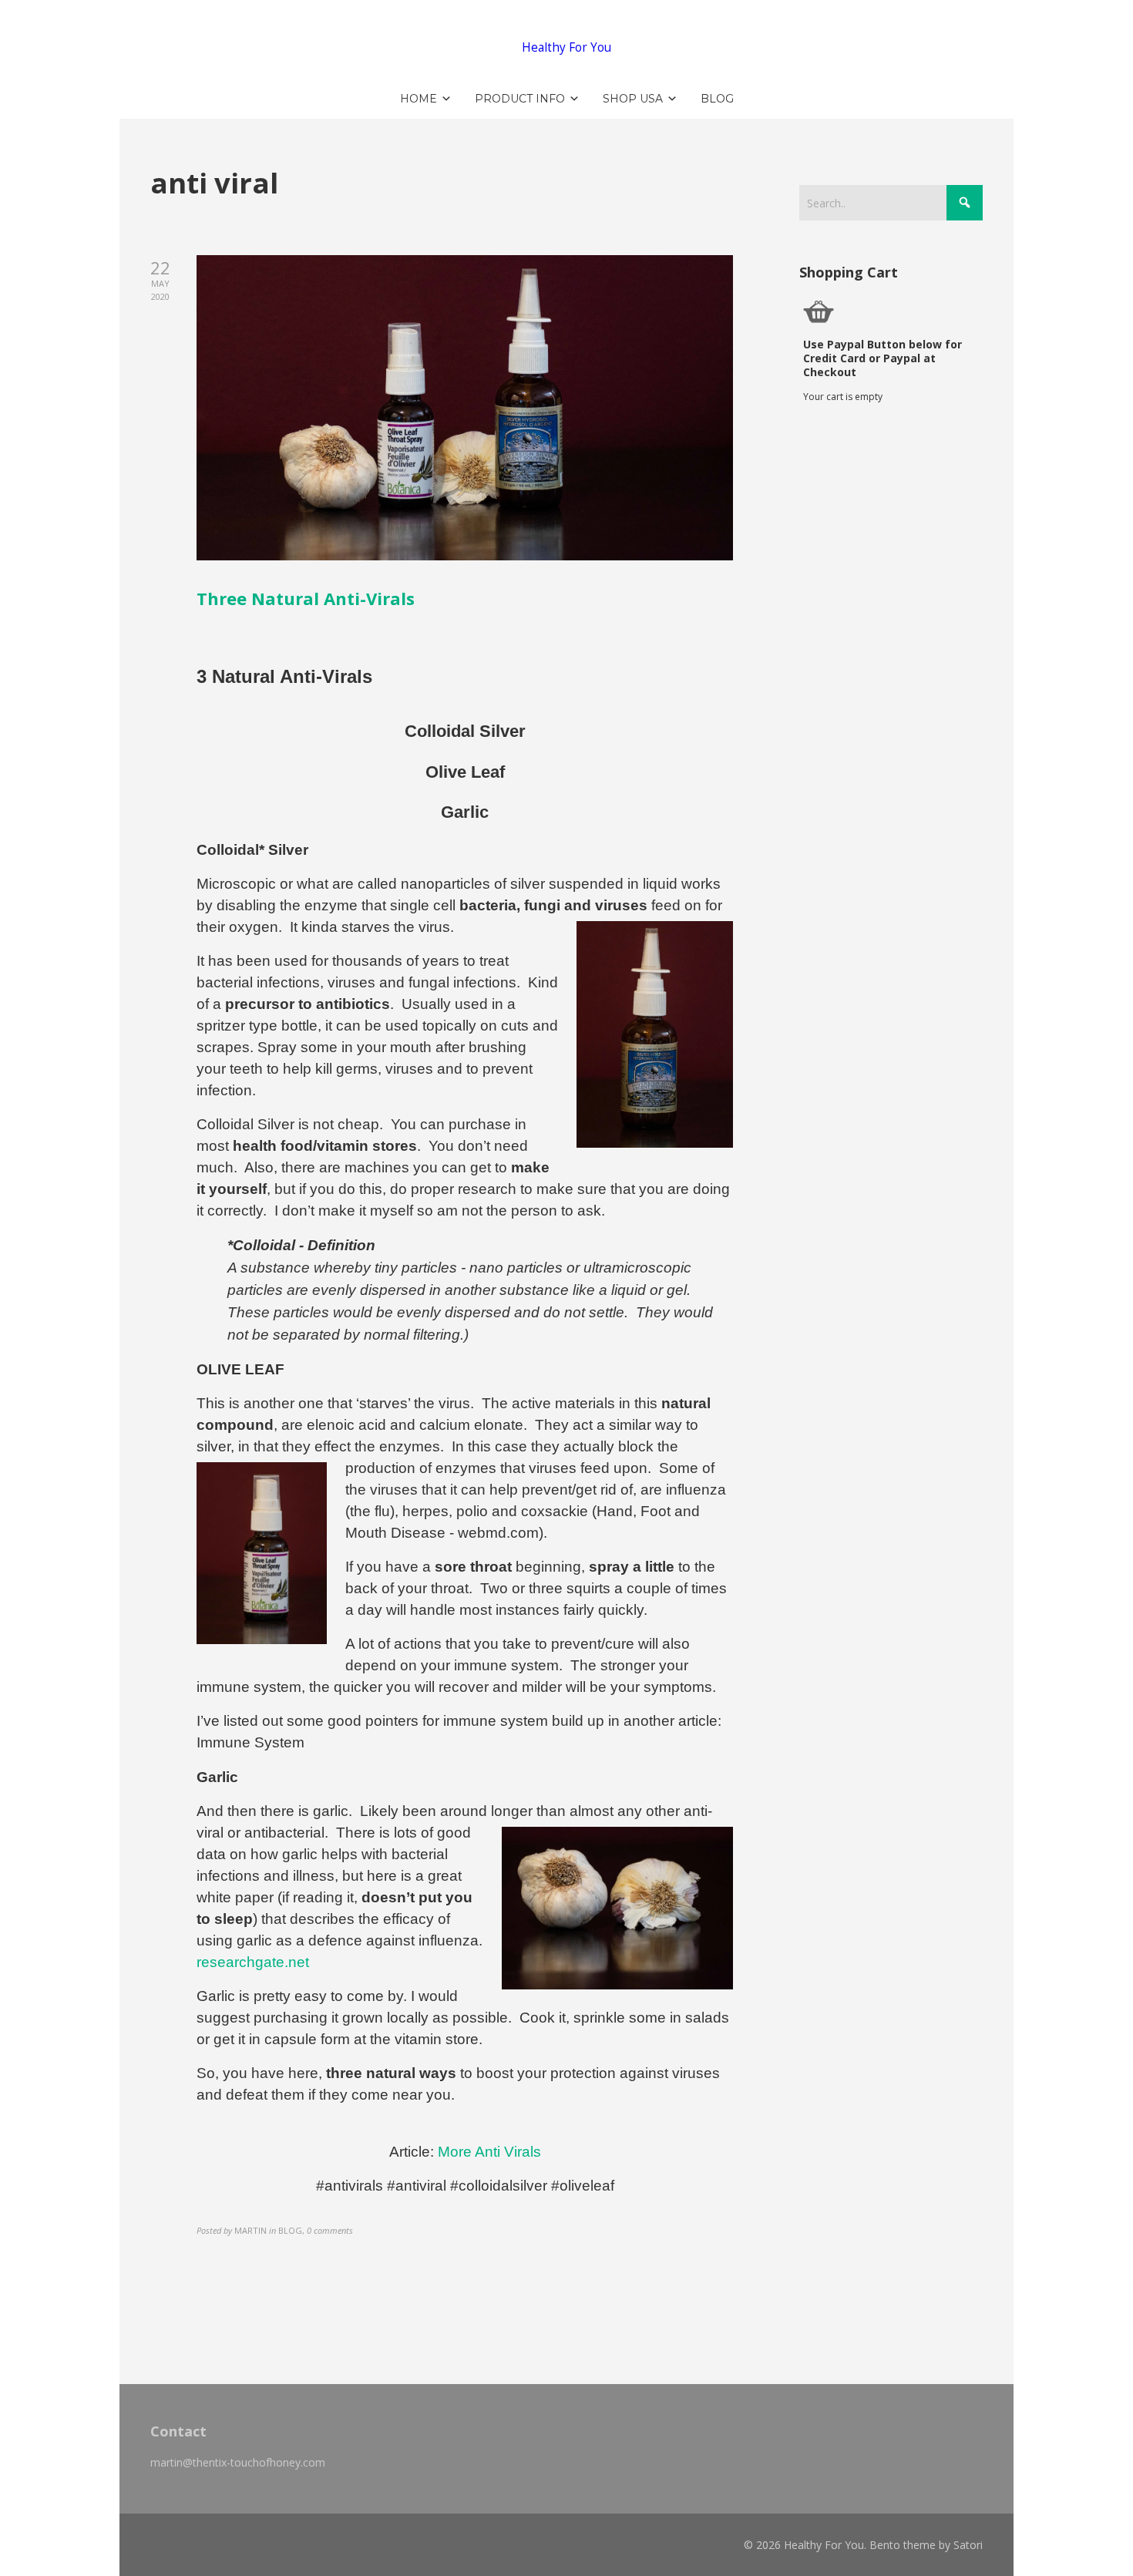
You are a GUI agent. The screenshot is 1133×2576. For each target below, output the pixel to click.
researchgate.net (253, 1962)
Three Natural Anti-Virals (306, 598)
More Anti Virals (489, 2152)
